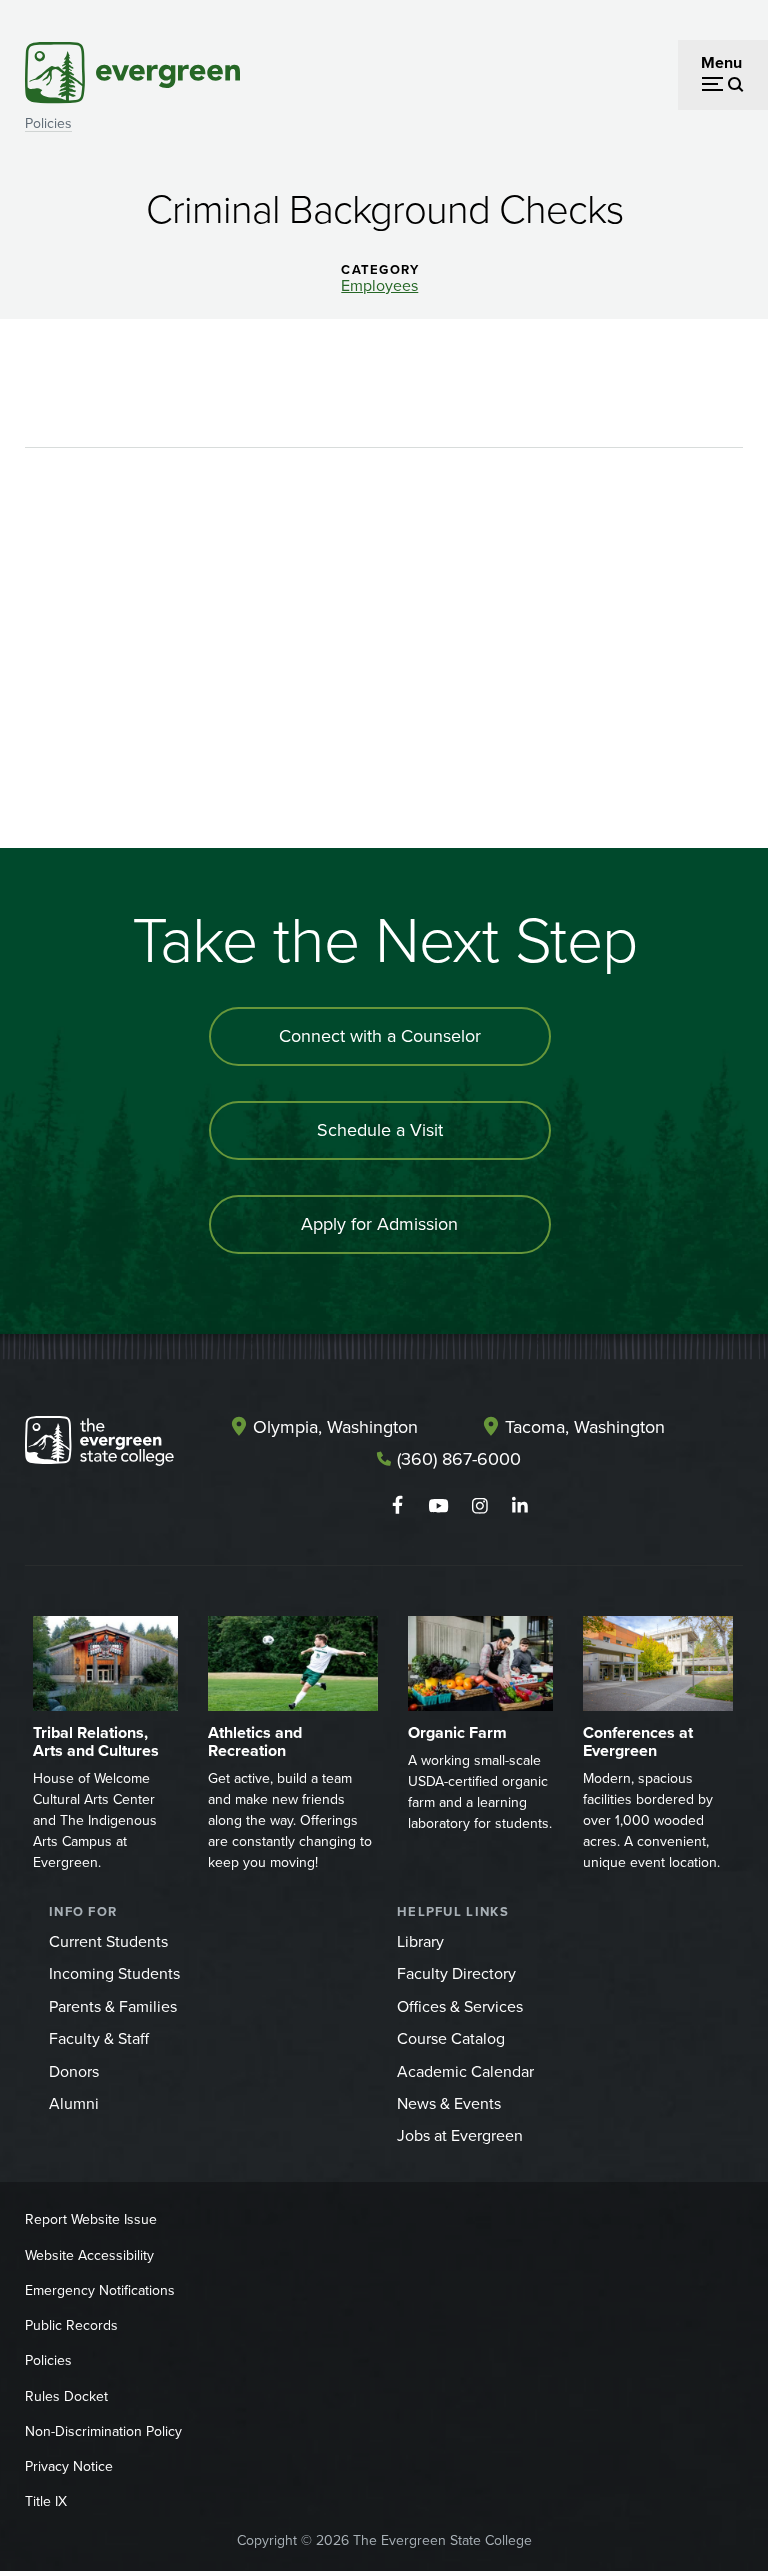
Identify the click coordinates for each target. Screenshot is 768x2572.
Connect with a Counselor (380, 1036)
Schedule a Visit (380, 1130)
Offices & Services (460, 2006)
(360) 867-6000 (459, 1459)
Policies (48, 123)
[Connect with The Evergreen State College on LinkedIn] (520, 1506)
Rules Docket (66, 2396)
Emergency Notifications (100, 2290)
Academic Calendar (465, 2071)
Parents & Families (113, 2006)
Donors (74, 2071)
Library (420, 1941)
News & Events (449, 2103)
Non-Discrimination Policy (103, 2431)
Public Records (71, 2325)
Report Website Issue (91, 2219)
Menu (721, 62)
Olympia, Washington (335, 1427)
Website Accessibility (89, 2255)
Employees (379, 286)
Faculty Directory (456, 1973)
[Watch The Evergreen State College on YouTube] (438, 1506)
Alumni (74, 2103)
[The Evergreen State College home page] (99, 1445)
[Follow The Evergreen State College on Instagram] (479, 1506)
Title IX (46, 2501)
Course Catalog (451, 2038)
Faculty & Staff (99, 2038)
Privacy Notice (69, 2466)
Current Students (108, 1941)
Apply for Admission (379, 1224)
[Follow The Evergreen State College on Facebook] (397, 1506)
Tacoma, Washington (585, 1427)
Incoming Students (114, 1973)
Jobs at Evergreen (460, 2135)
